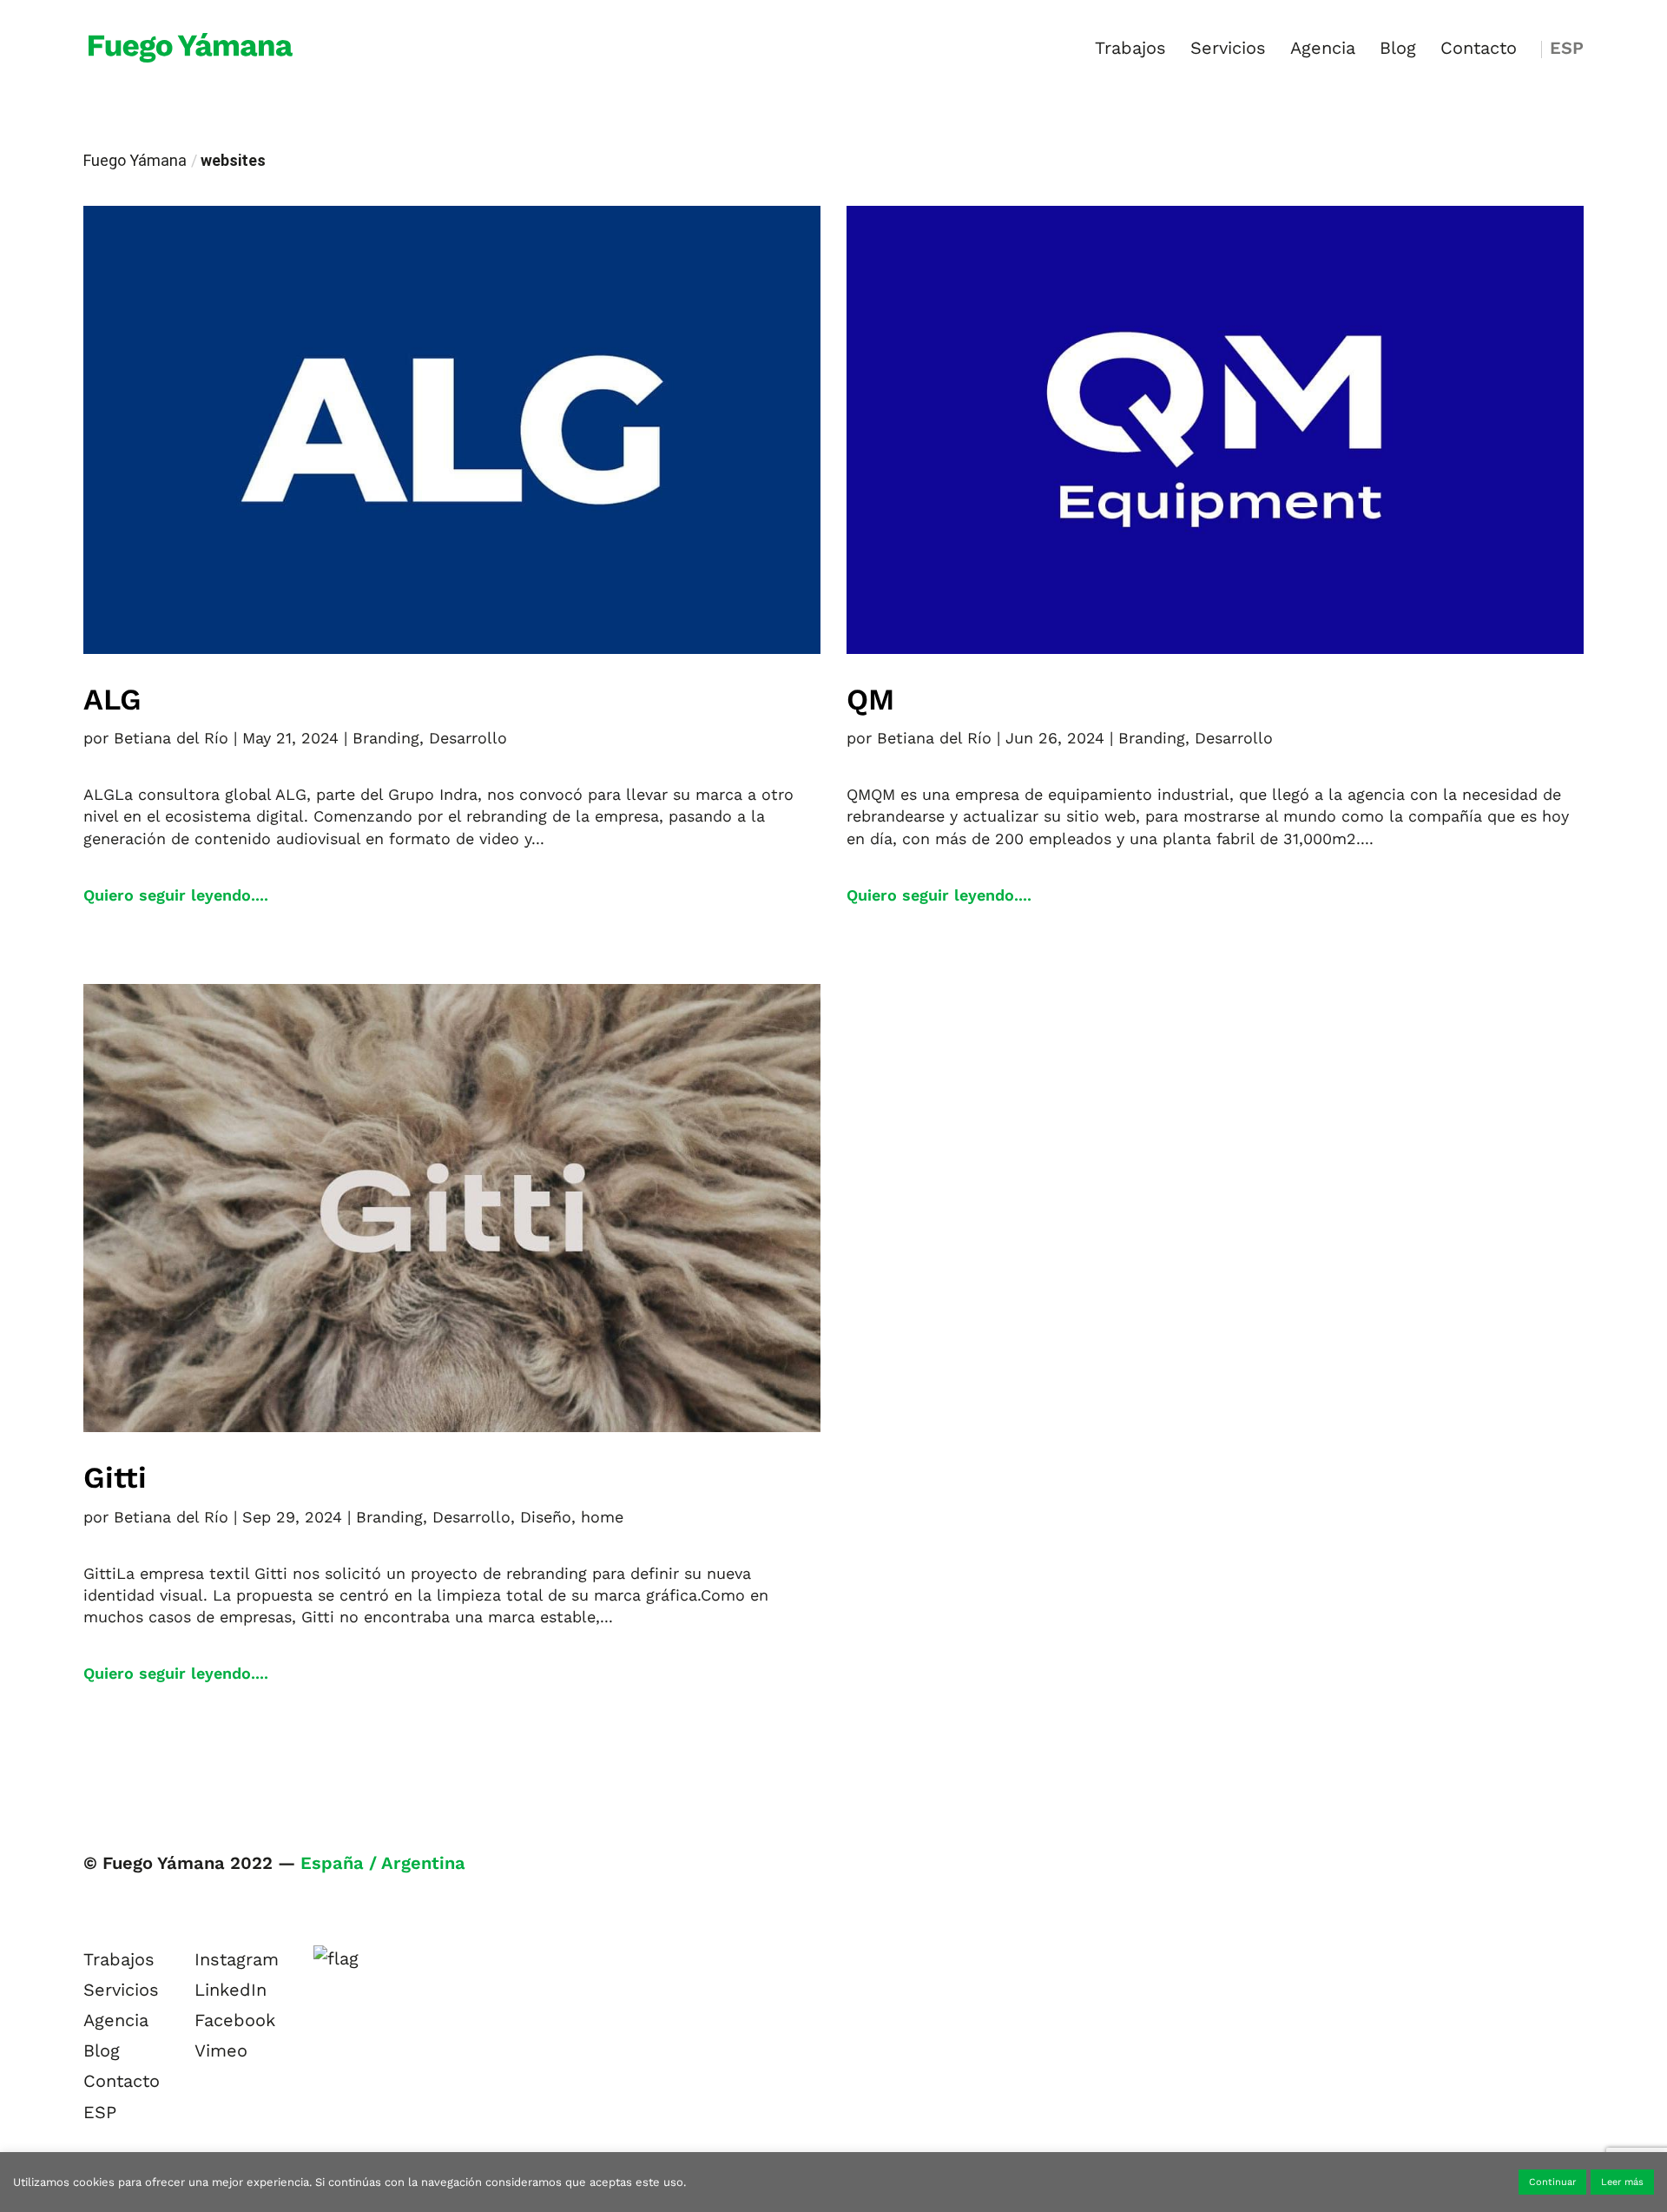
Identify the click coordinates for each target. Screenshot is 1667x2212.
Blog (1398, 50)
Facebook (235, 2020)
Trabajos (1130, 50)
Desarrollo (468, 738)
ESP (1567, 50)
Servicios (1228, 50)
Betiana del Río (171, 738)
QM (870, 699)
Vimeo (221, 2050)
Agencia (1323, 50)
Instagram (237, 1959)
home (602, 1517)
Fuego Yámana (135, 160)
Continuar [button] (1552, 2182)
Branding (386, 738)
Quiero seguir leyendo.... (176, 895)
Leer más (1622, 2182)
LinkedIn (231, 1990)
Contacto (1479, 50)
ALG (112, 699)
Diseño (546, 1517)
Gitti (115, 1477)
